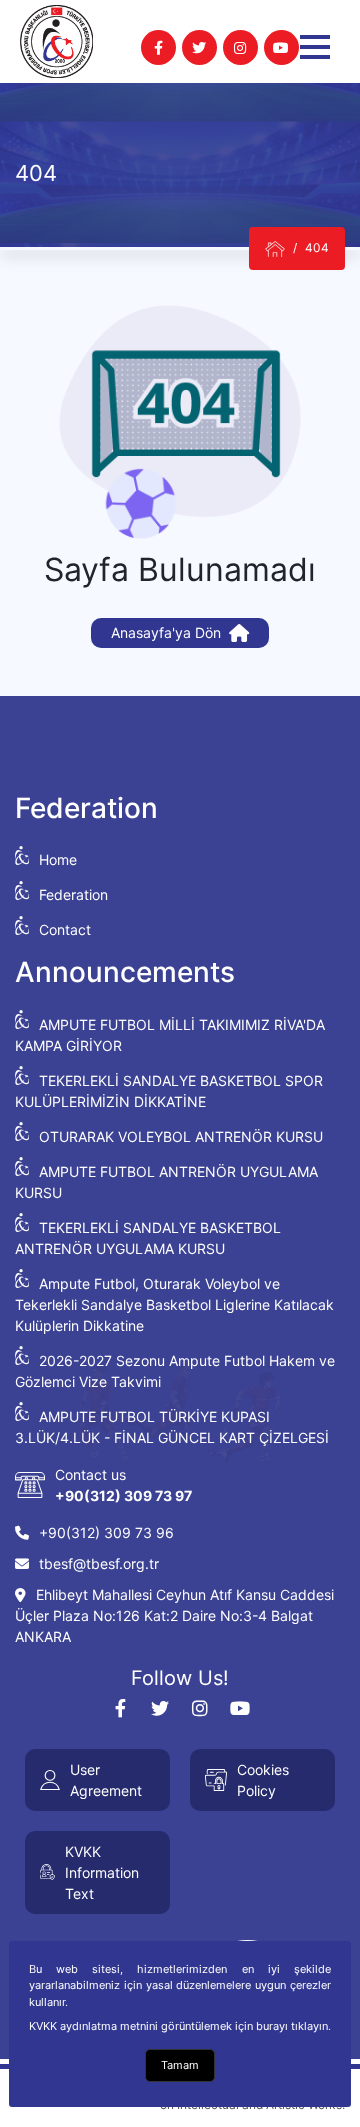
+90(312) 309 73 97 (123, 1495)
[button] (315, 47)
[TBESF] (275, 248)
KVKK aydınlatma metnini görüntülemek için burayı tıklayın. (180, 2026)
